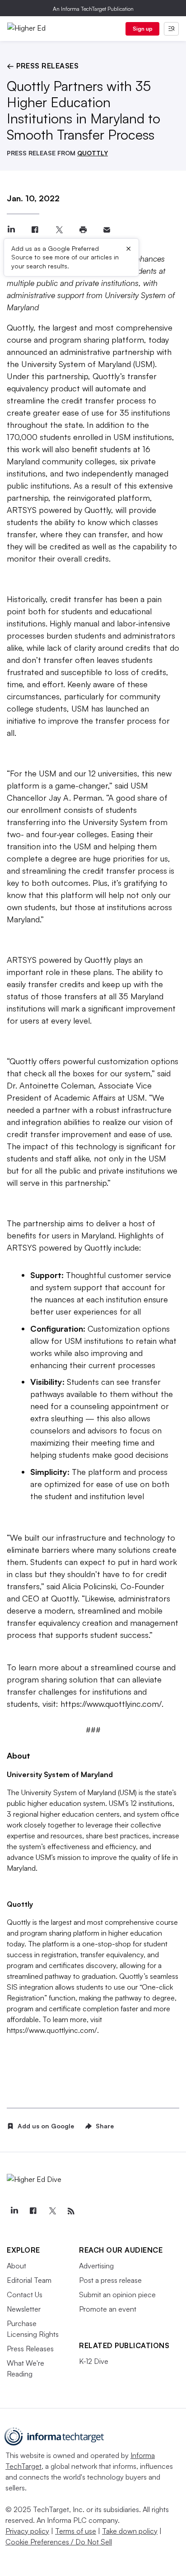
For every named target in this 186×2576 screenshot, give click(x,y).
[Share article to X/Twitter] (59, 230)
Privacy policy (27, 2531)
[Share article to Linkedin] (11, 230)
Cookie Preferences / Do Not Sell (59, 2542)
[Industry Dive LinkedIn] (14, 2211)
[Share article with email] (107, 230)
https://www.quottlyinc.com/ (111, 1704)
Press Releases (30, 2349)
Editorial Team (29, 2280)
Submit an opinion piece (117, 2295)
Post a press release (110, 2280)
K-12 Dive (94, 2361)
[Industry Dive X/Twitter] (52, 2211)
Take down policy (130, 2531)
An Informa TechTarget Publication (93, 9)
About (16, 2266)
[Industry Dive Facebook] (33, 2211)
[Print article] (83, 230)
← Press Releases (43, 66)
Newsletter (24, 2309)
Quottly (20, 327)
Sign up (143, 29)
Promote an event (108, 2309)
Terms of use (76, 2531)
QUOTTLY (93, 153)
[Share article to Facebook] (35, 230)
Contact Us (25, 2295)
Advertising (96, 2266)
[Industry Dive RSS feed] (71, 2211)
